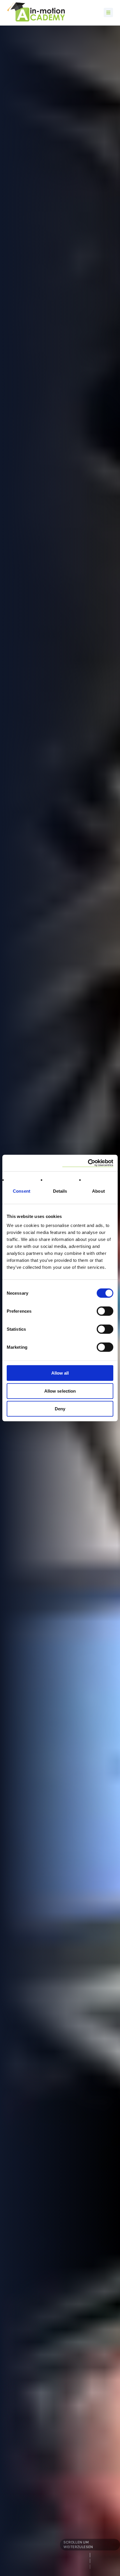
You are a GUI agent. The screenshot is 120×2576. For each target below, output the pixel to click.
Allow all (60, 1373)
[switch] (105, 1311)
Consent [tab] (22, 1191)
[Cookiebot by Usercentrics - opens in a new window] (88, 1163)
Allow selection (60, 1391)
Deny (60, 1409)
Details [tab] (60, 1191)
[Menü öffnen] (108, 12)
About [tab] (98, 1191)
